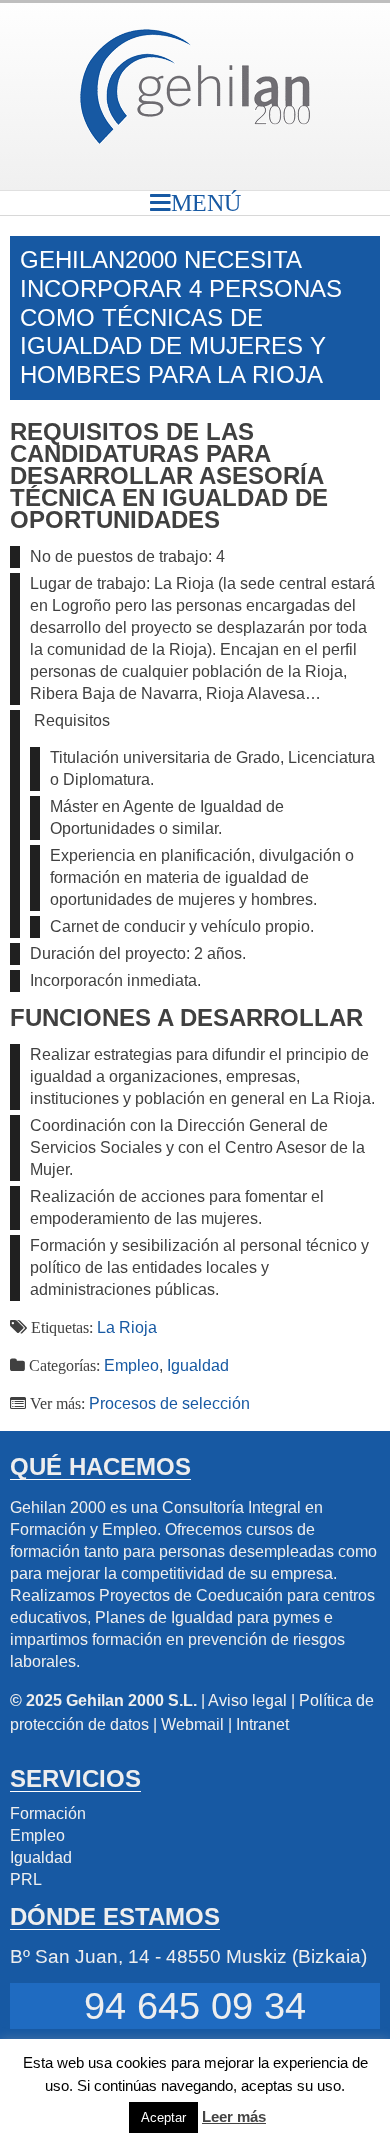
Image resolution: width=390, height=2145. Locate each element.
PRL (26, 1879)
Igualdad (198, 1365)
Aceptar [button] (163, 2117)
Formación (48, 1813)
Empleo (131, 1365)
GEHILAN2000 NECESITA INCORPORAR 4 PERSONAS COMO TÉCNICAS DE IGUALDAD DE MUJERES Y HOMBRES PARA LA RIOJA (181, 317)
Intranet (262, 1724)
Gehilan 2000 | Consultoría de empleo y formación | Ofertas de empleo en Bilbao (195, 86)
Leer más (234, 2116)
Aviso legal (247, 1700)
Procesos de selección (169, 1403)
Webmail (192, 1724)
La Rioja (127, 1327)
